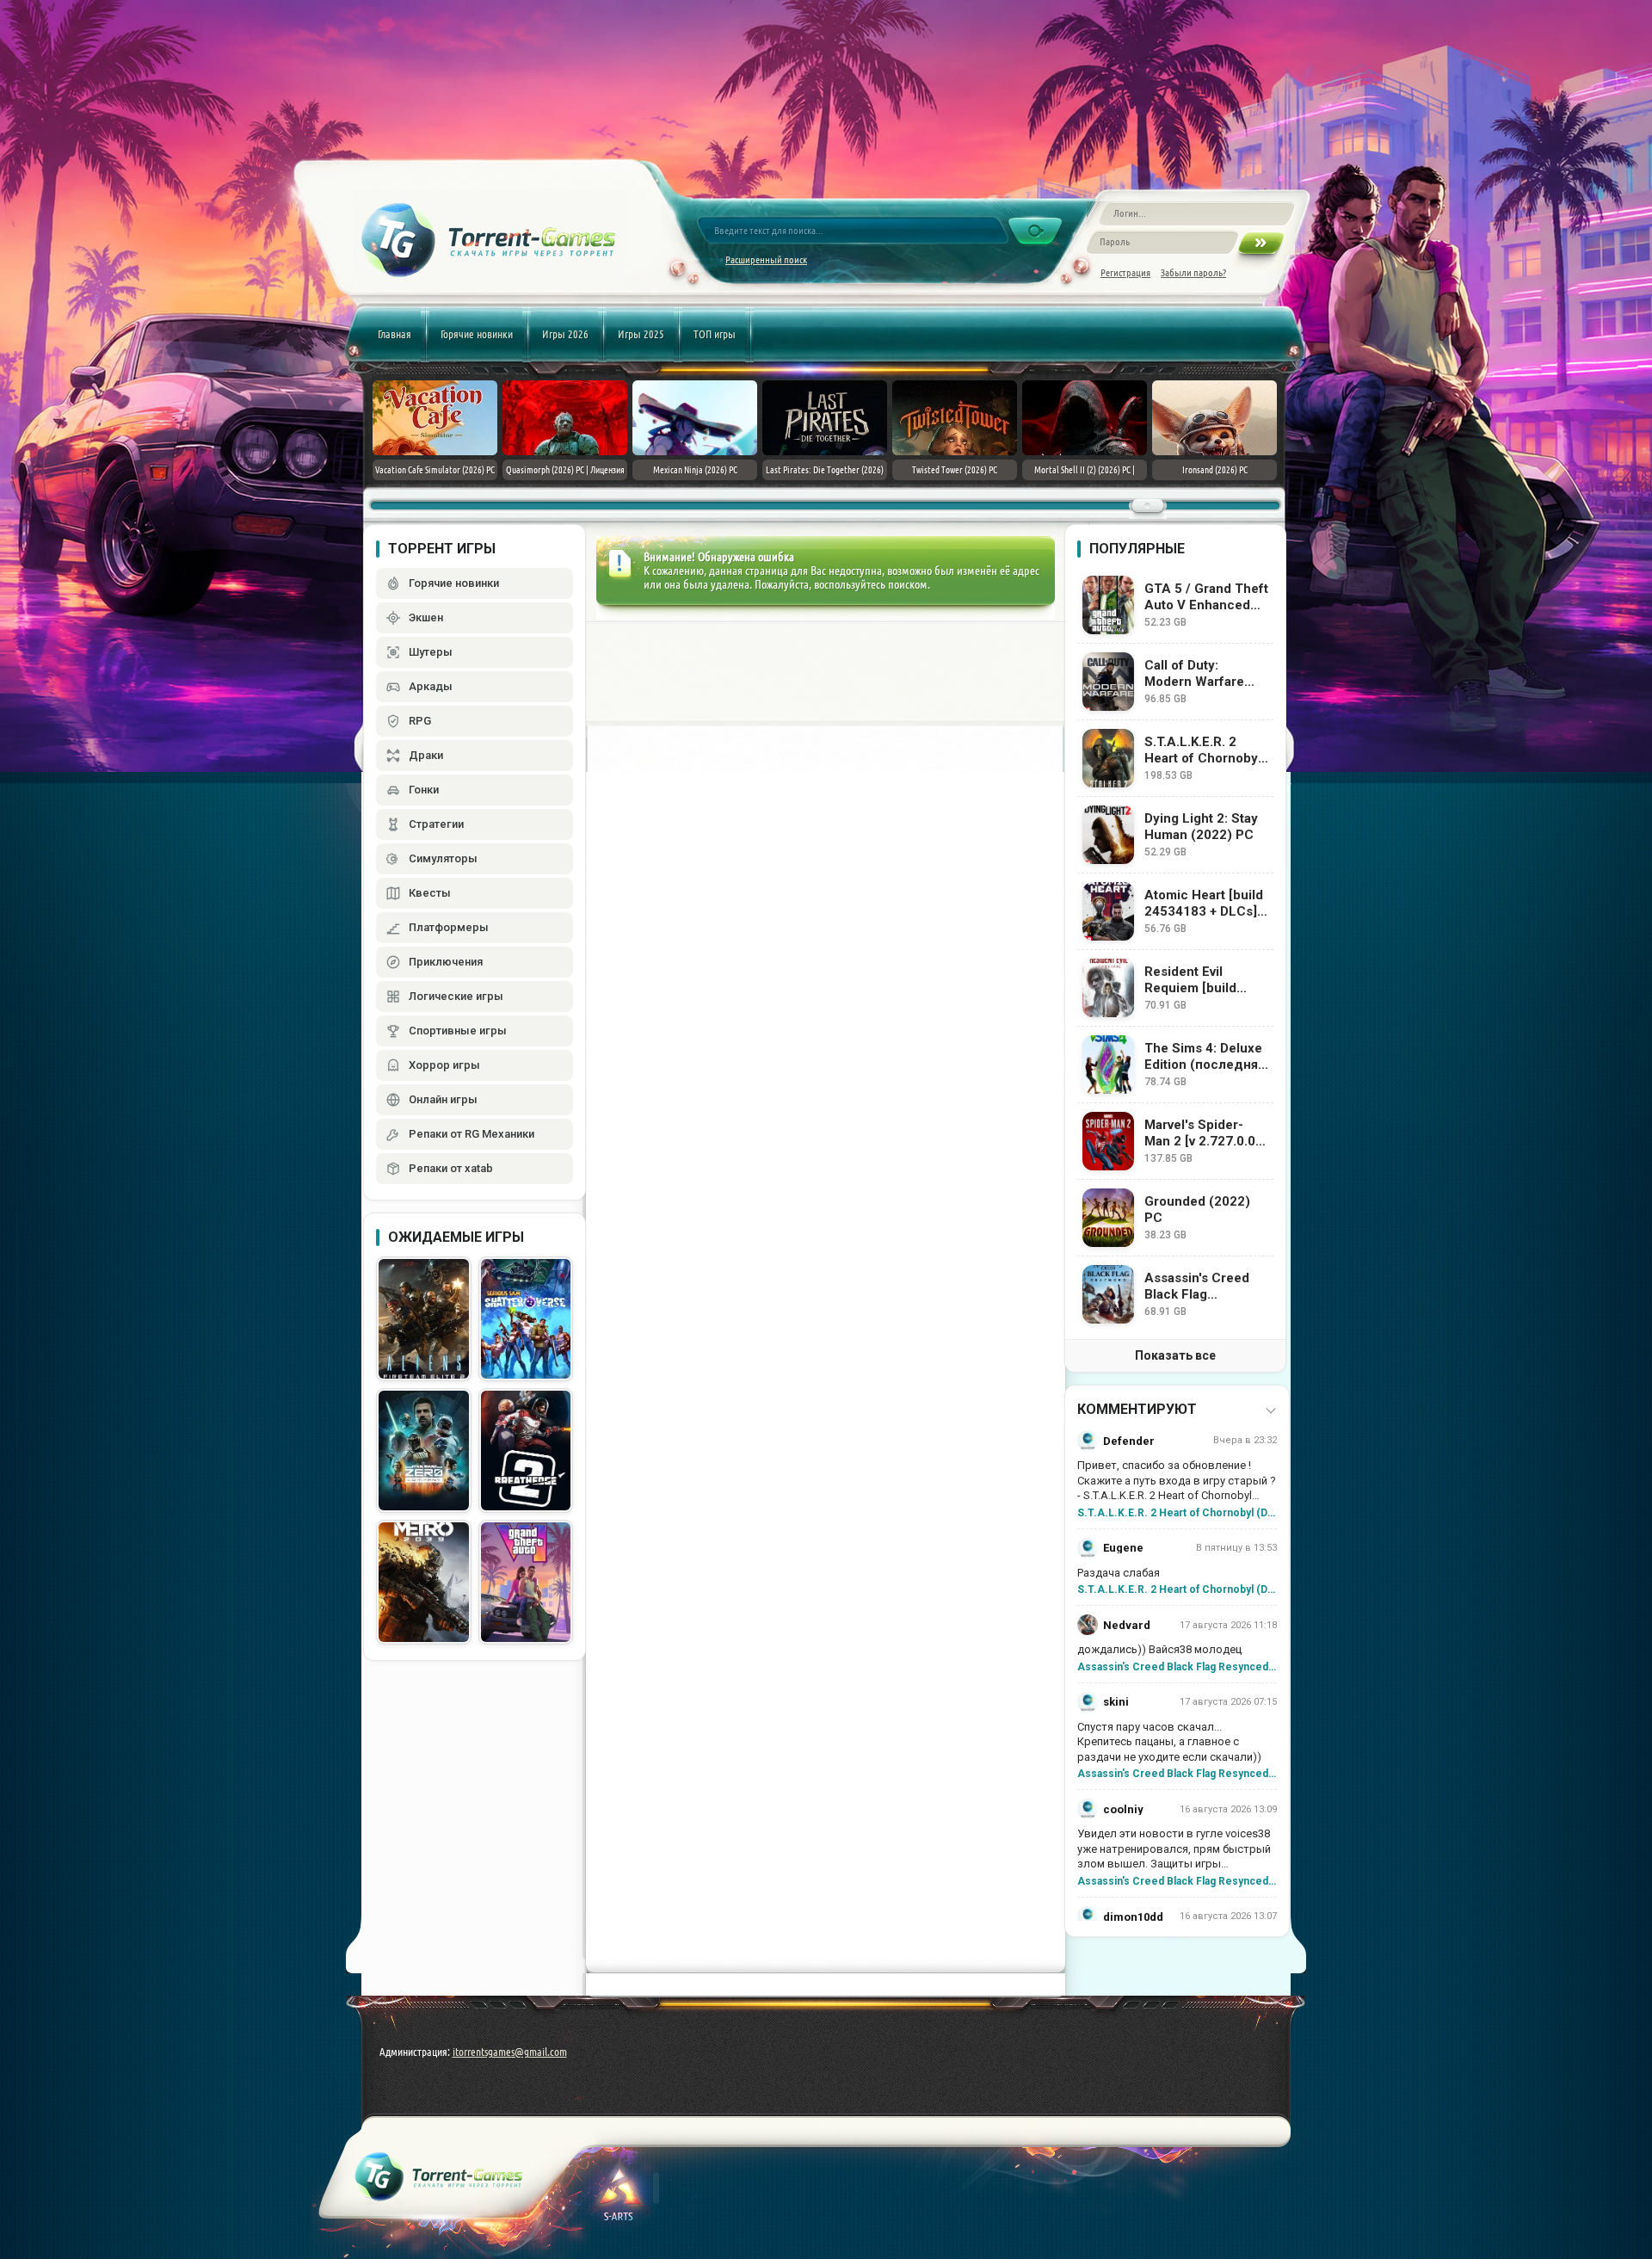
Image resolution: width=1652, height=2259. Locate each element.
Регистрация (1125, 272)
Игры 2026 (565, 334)
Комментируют (1137, 1409)
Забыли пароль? (1193, 272)
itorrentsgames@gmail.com (510, 2052)
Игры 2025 (641, 334)
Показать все (1175, 1355)
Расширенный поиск (766, 259)
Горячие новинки (477, 334)
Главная (395, 334)
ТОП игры (715, 334)
